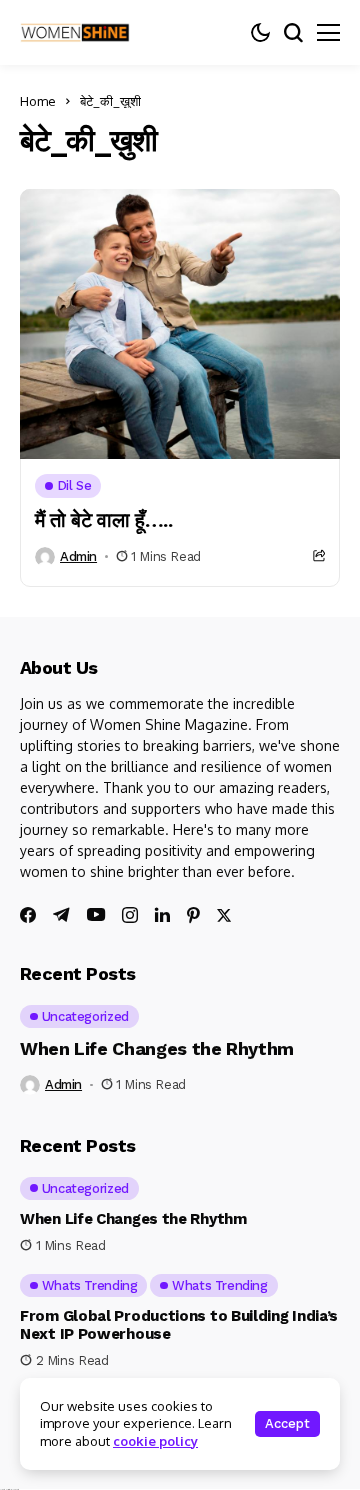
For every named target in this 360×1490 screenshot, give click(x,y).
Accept (287, 1423)
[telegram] (61, 915)
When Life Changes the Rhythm (157, 1048)
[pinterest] (193, 915)
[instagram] (130, 915)
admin (78, 556)
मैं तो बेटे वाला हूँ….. (103, 520)
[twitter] (224, 915)
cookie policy (155, 1441)
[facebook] (28, 915)
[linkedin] (162, 915)
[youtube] (96, 915)
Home (38, 101)
